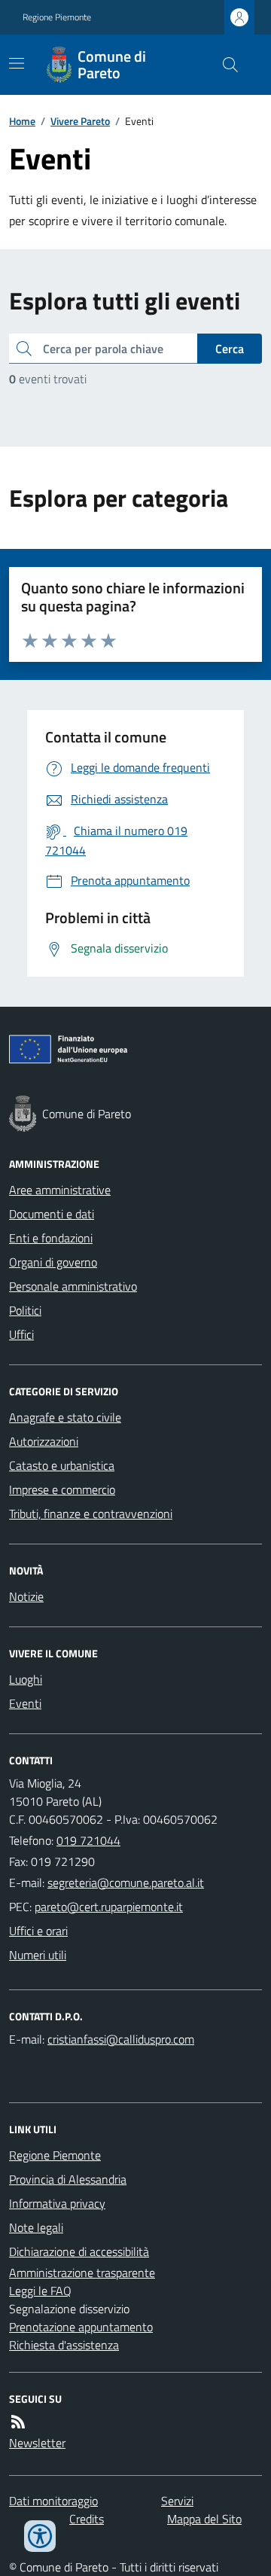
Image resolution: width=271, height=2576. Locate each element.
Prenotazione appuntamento (81, 2327)
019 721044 (88, 1840)
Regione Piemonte (57, 17)
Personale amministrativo (73, 1286)
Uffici (21, 1334)
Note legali (36, 2227)
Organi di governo (53, 1262)
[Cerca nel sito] (224, 65)
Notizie (26, 1596)
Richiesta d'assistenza (64, 2345)
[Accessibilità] (40, 2536)
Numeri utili (38, 1955)
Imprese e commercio (62, 1489)
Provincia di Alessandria (68, 2179)
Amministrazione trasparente (82, 2273)
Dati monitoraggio (53, 2501)
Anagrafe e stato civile (65, 1417)
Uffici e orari (38, 1931)
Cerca (230, 349)
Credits (87, 2519)
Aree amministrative (60, 1190)
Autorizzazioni (44, 1441)
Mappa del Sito (204, 2519)
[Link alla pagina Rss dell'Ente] (18, 2422)
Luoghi (26, 1679)
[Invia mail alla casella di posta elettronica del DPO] (121, 2039)
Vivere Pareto (80, 121)
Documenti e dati (52, 1214)
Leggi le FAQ (40, 2291)
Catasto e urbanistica (62, 1465)
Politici (25, 1310)
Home (22, 121)
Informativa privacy (57, 2203)
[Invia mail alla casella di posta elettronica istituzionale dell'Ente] (126, 1882)
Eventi (25, 1703)
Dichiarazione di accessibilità (79, 2251)
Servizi (177, 2501)
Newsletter (37, 2443)
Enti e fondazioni (51, 1238)
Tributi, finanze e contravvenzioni (91, 1514)
